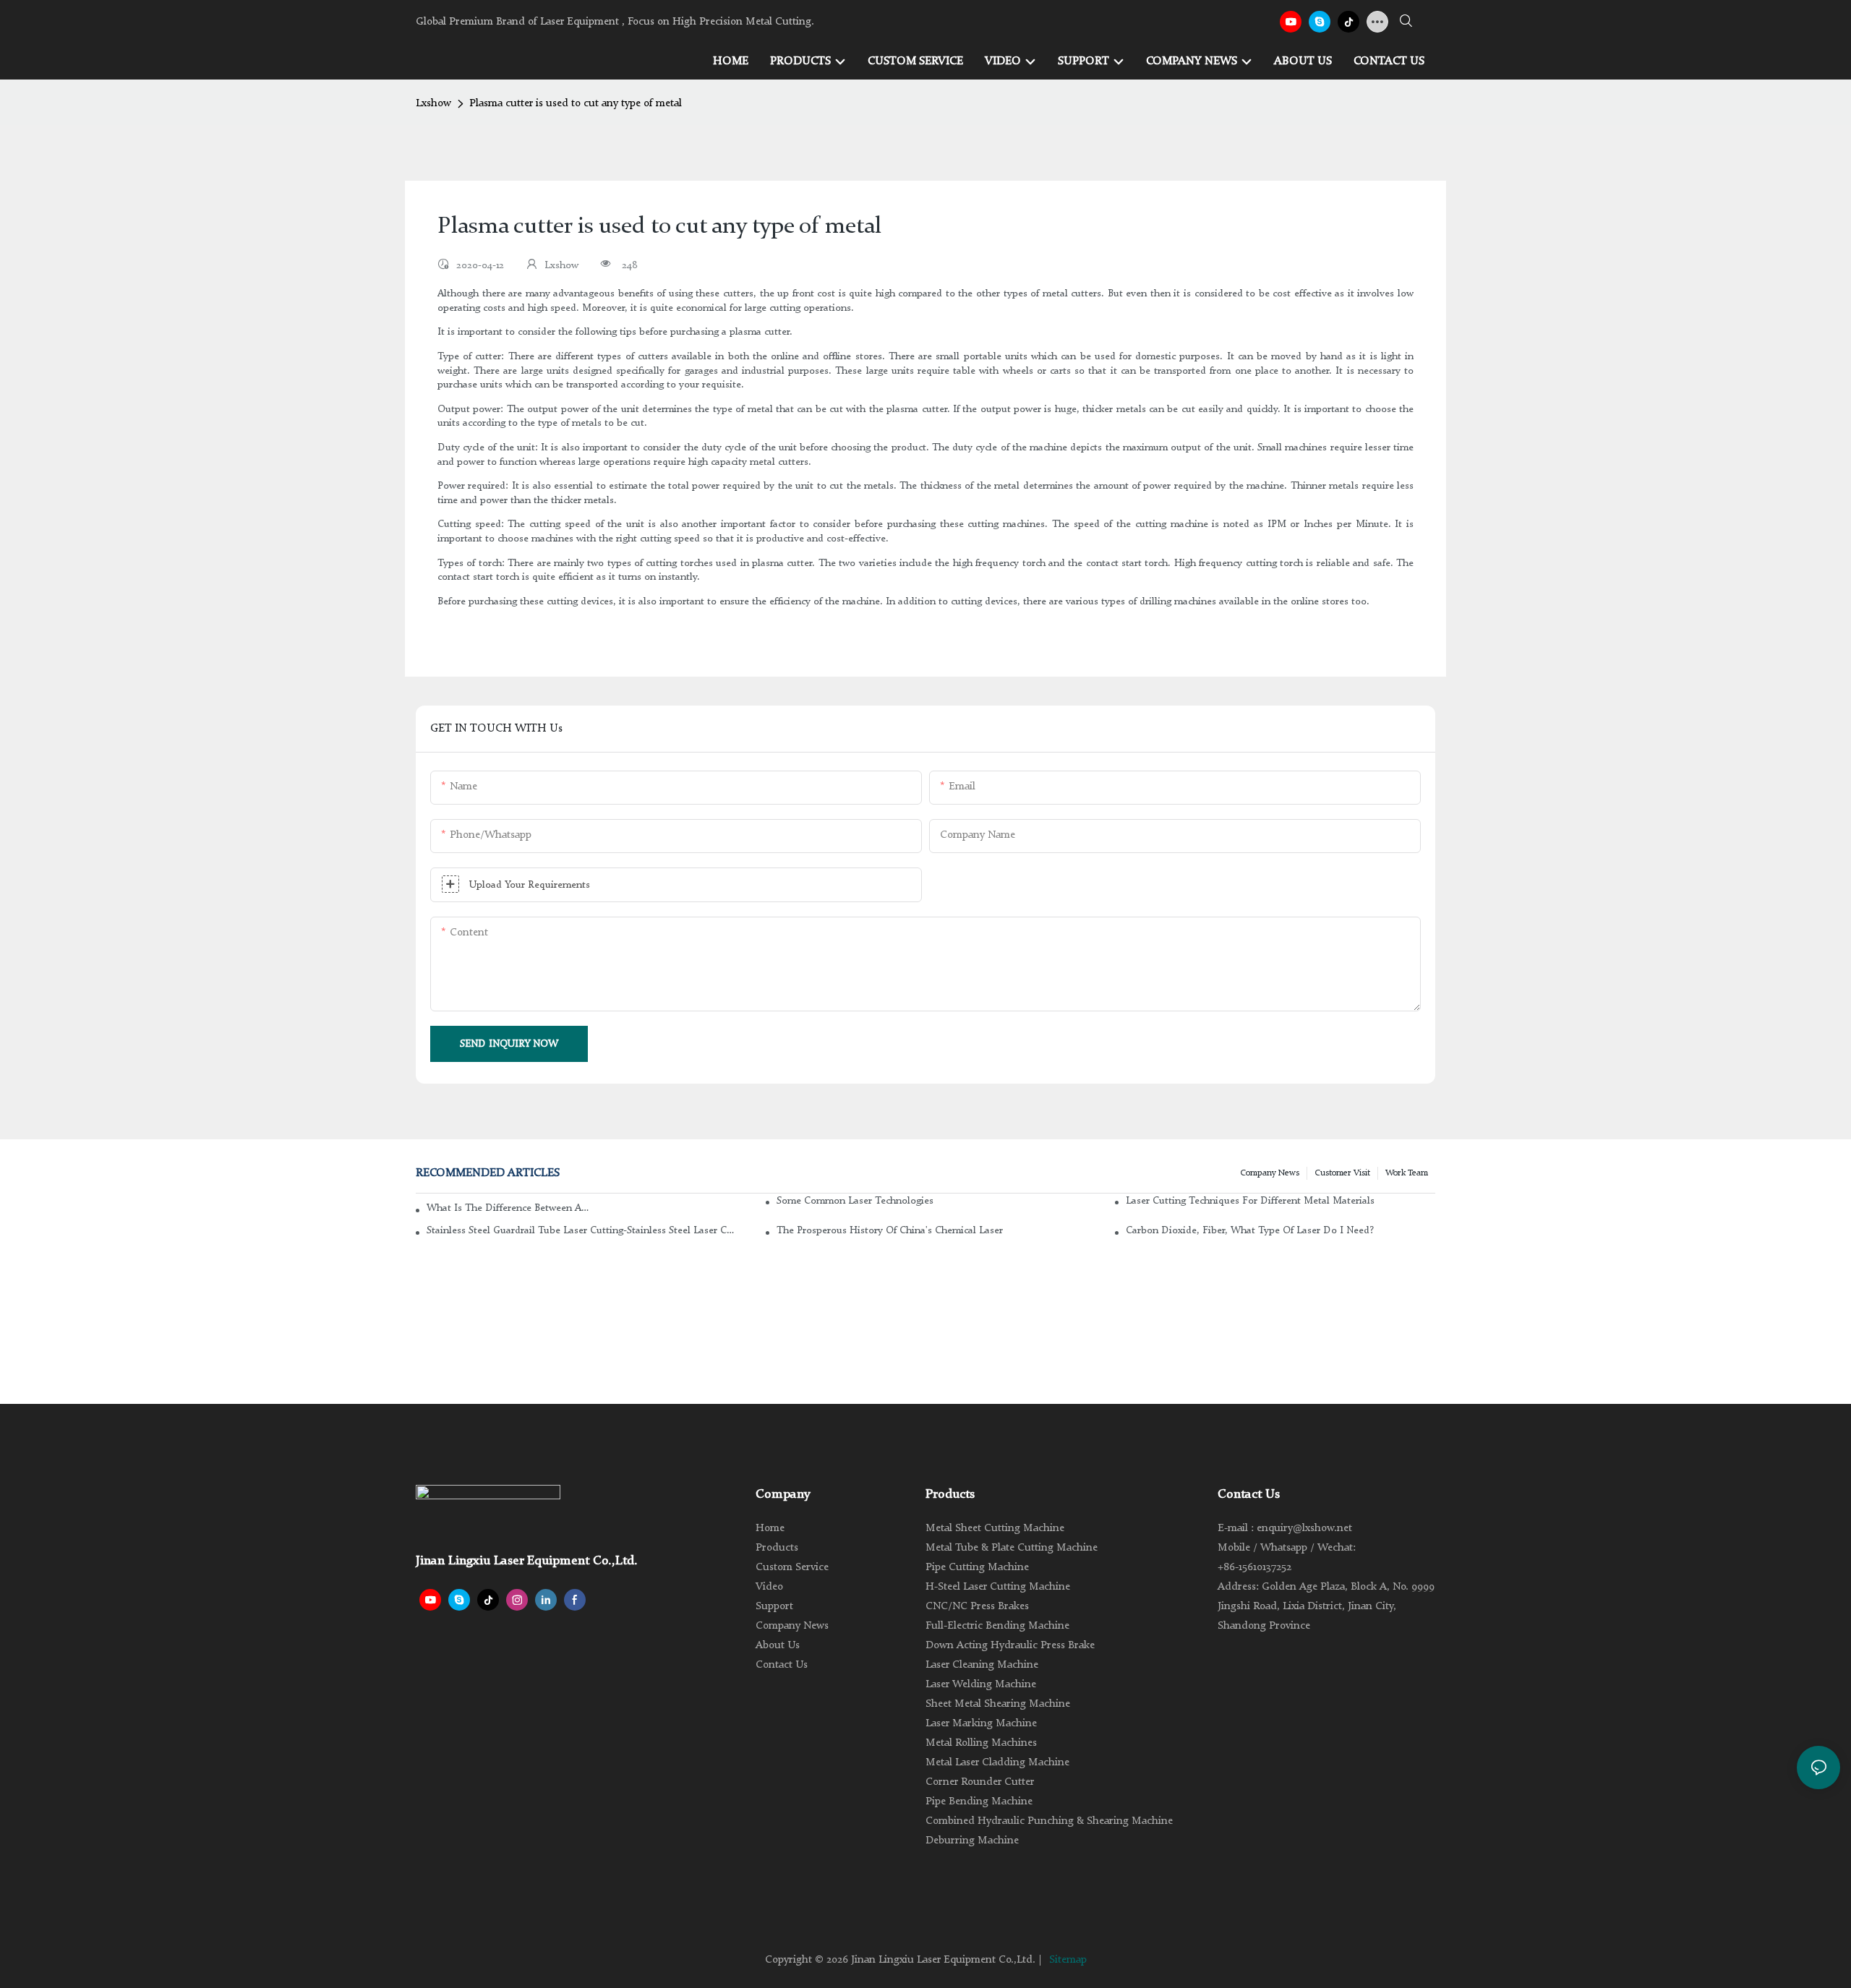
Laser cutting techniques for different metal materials (1250, 1201)
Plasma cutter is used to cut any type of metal (576, 104)
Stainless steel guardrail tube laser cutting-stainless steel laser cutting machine (581, 1230)
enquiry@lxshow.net (1304, 1529)
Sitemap (1068, 1960)
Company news (1270, 1173)
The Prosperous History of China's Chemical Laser (890, 1230)
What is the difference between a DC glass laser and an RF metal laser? (508, 1208)
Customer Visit (1342, 1173)
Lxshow (433, 104)
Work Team (1407, 1173)
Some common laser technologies (855, 1201)
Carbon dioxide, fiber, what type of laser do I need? (1250, 1230)
